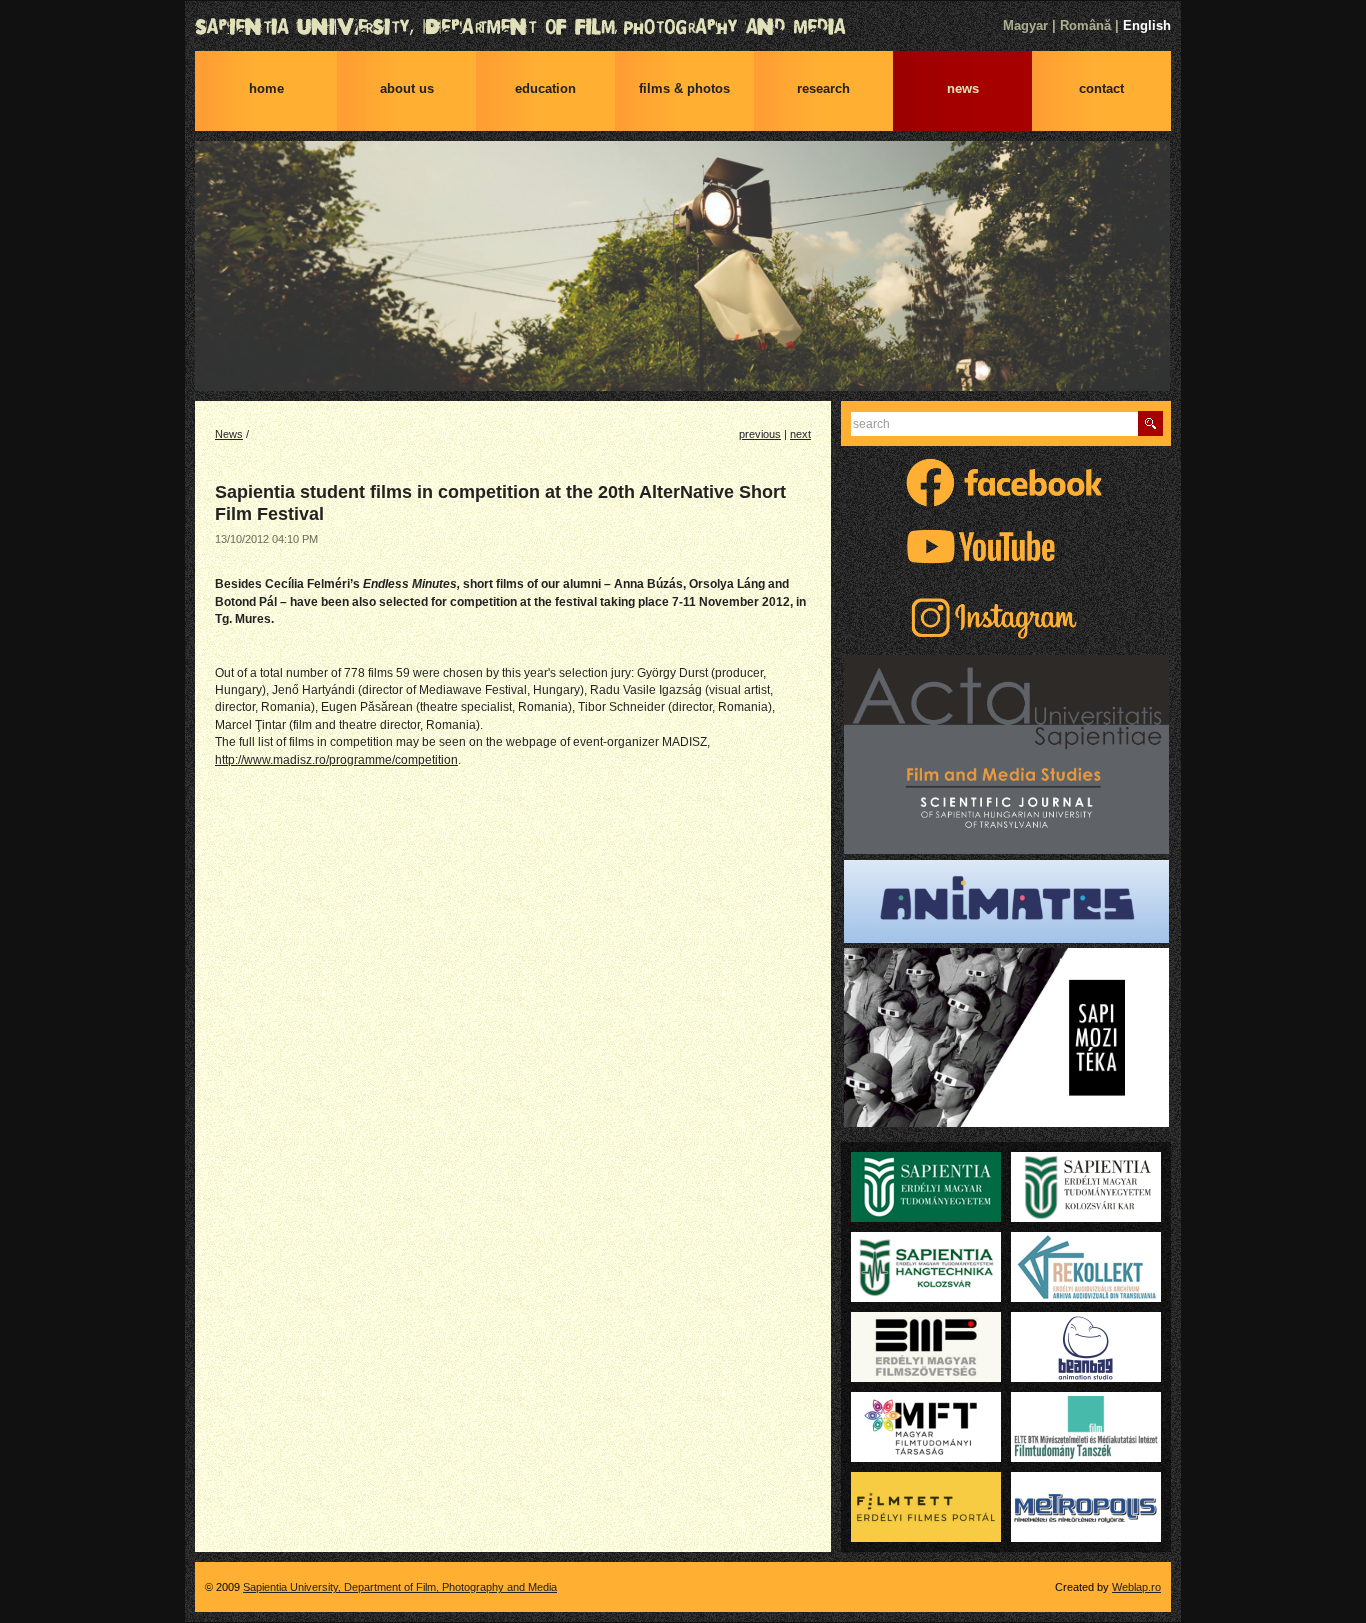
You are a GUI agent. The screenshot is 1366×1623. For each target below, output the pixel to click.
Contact (1101, 88)
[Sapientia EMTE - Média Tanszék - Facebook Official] (1006, 505)
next (800, 434)
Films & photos (684, 88)
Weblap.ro (1136, 1587)
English (1147, 25)
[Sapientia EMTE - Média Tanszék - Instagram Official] (1006, 640)
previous (760, 434)
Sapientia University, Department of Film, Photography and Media (683, 27)
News (963, 88)
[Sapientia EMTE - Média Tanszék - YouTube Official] (1006, 569)
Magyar (1025, 25)
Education (545, 88)
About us (407, 88)
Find (1150, 423)
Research (823, 88)
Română (1085, 25)
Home (266, 88)
